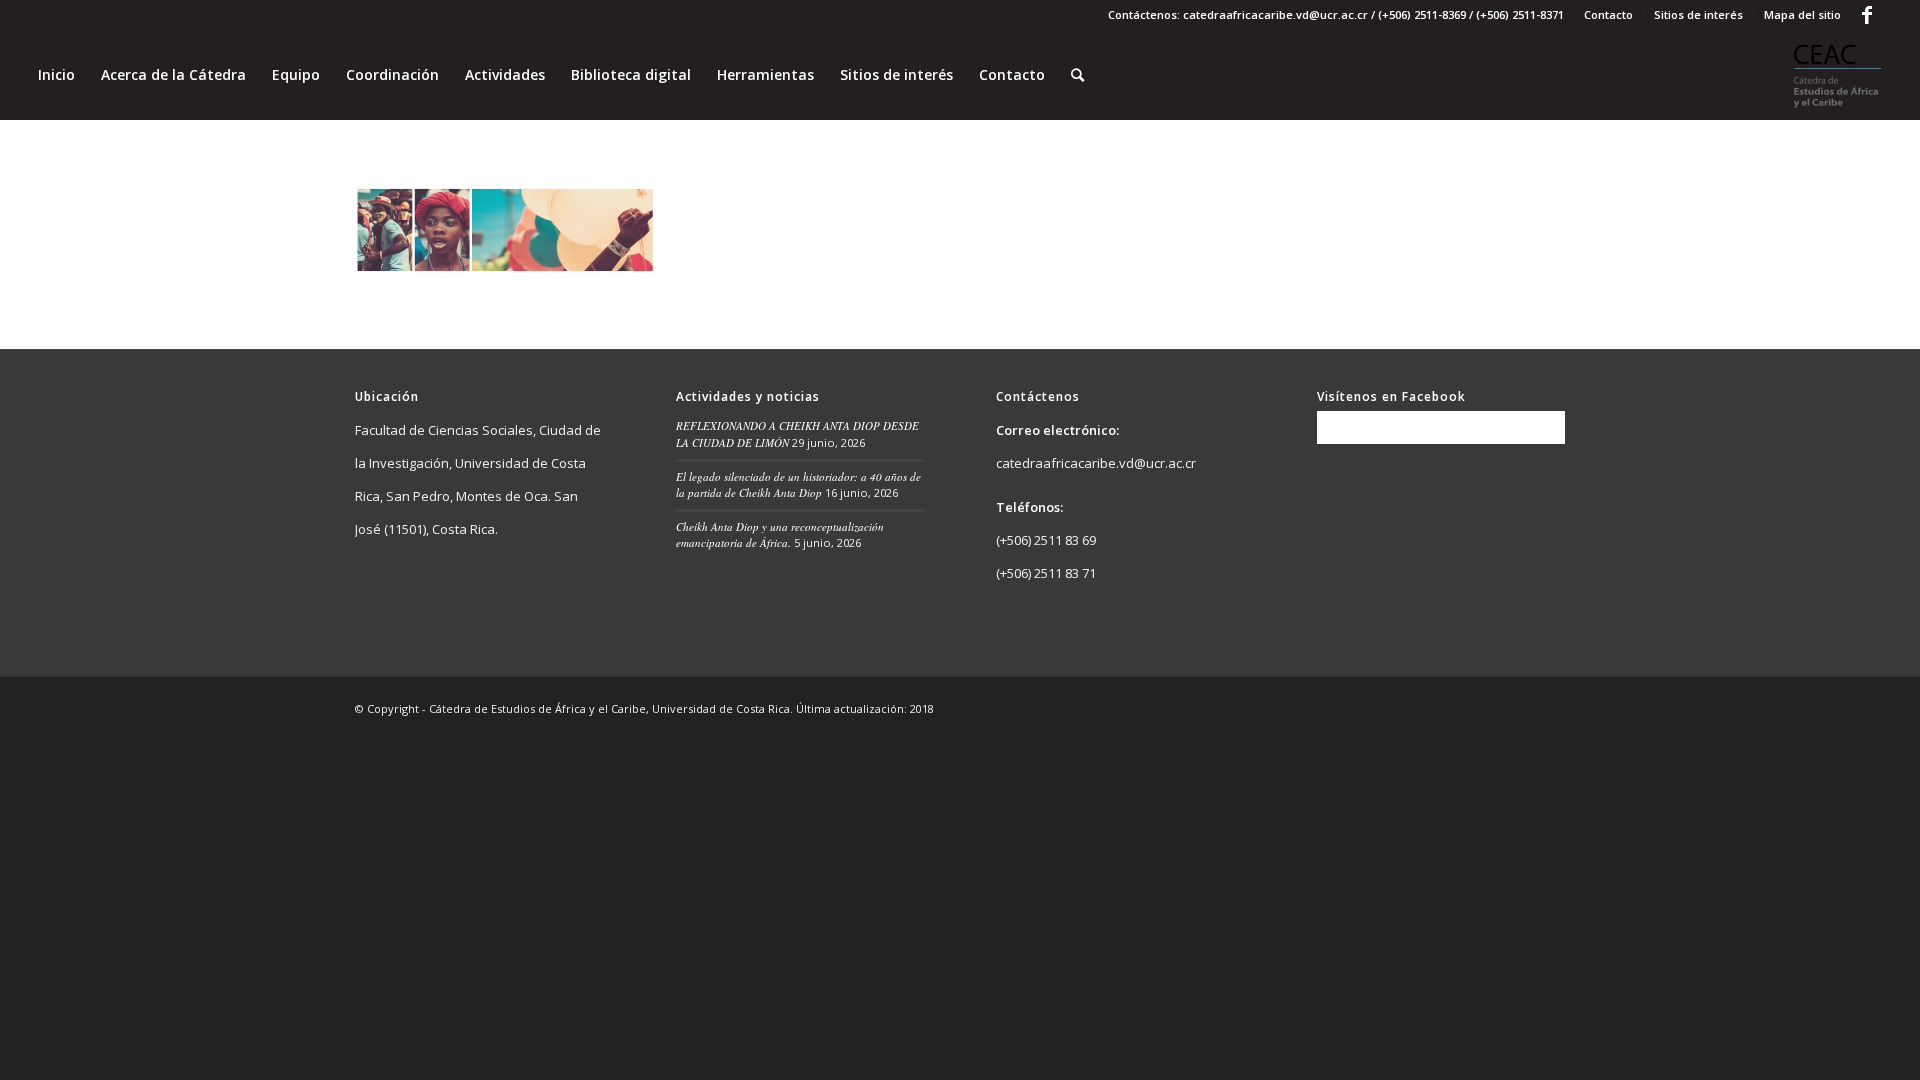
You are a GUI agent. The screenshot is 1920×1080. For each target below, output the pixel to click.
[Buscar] (1077, 75)
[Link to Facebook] (1867, 15)
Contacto (1608, 14)
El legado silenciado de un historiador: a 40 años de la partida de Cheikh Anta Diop (798, 485)
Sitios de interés (1698, 14)
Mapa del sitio (1802, 14)
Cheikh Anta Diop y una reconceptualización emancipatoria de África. (780, 535)
